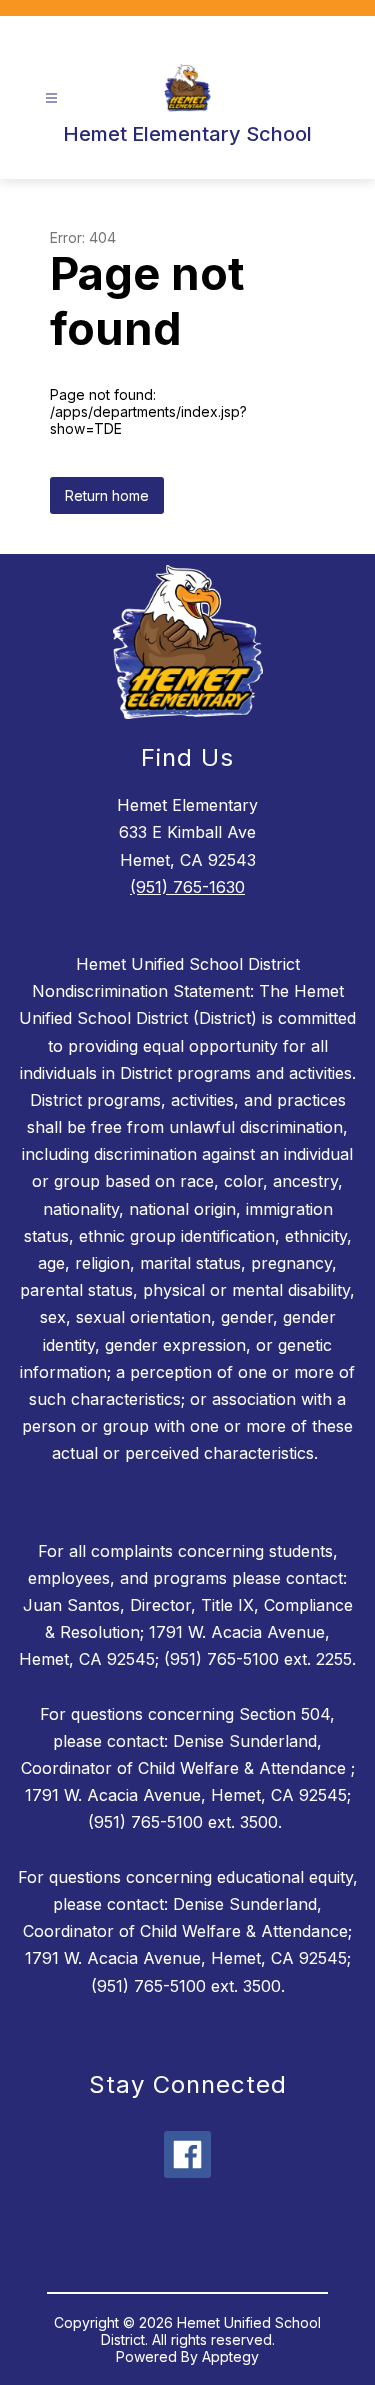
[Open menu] (51, 98)
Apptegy (230, 2356)
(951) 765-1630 (187, 887)
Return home (107, 495)
